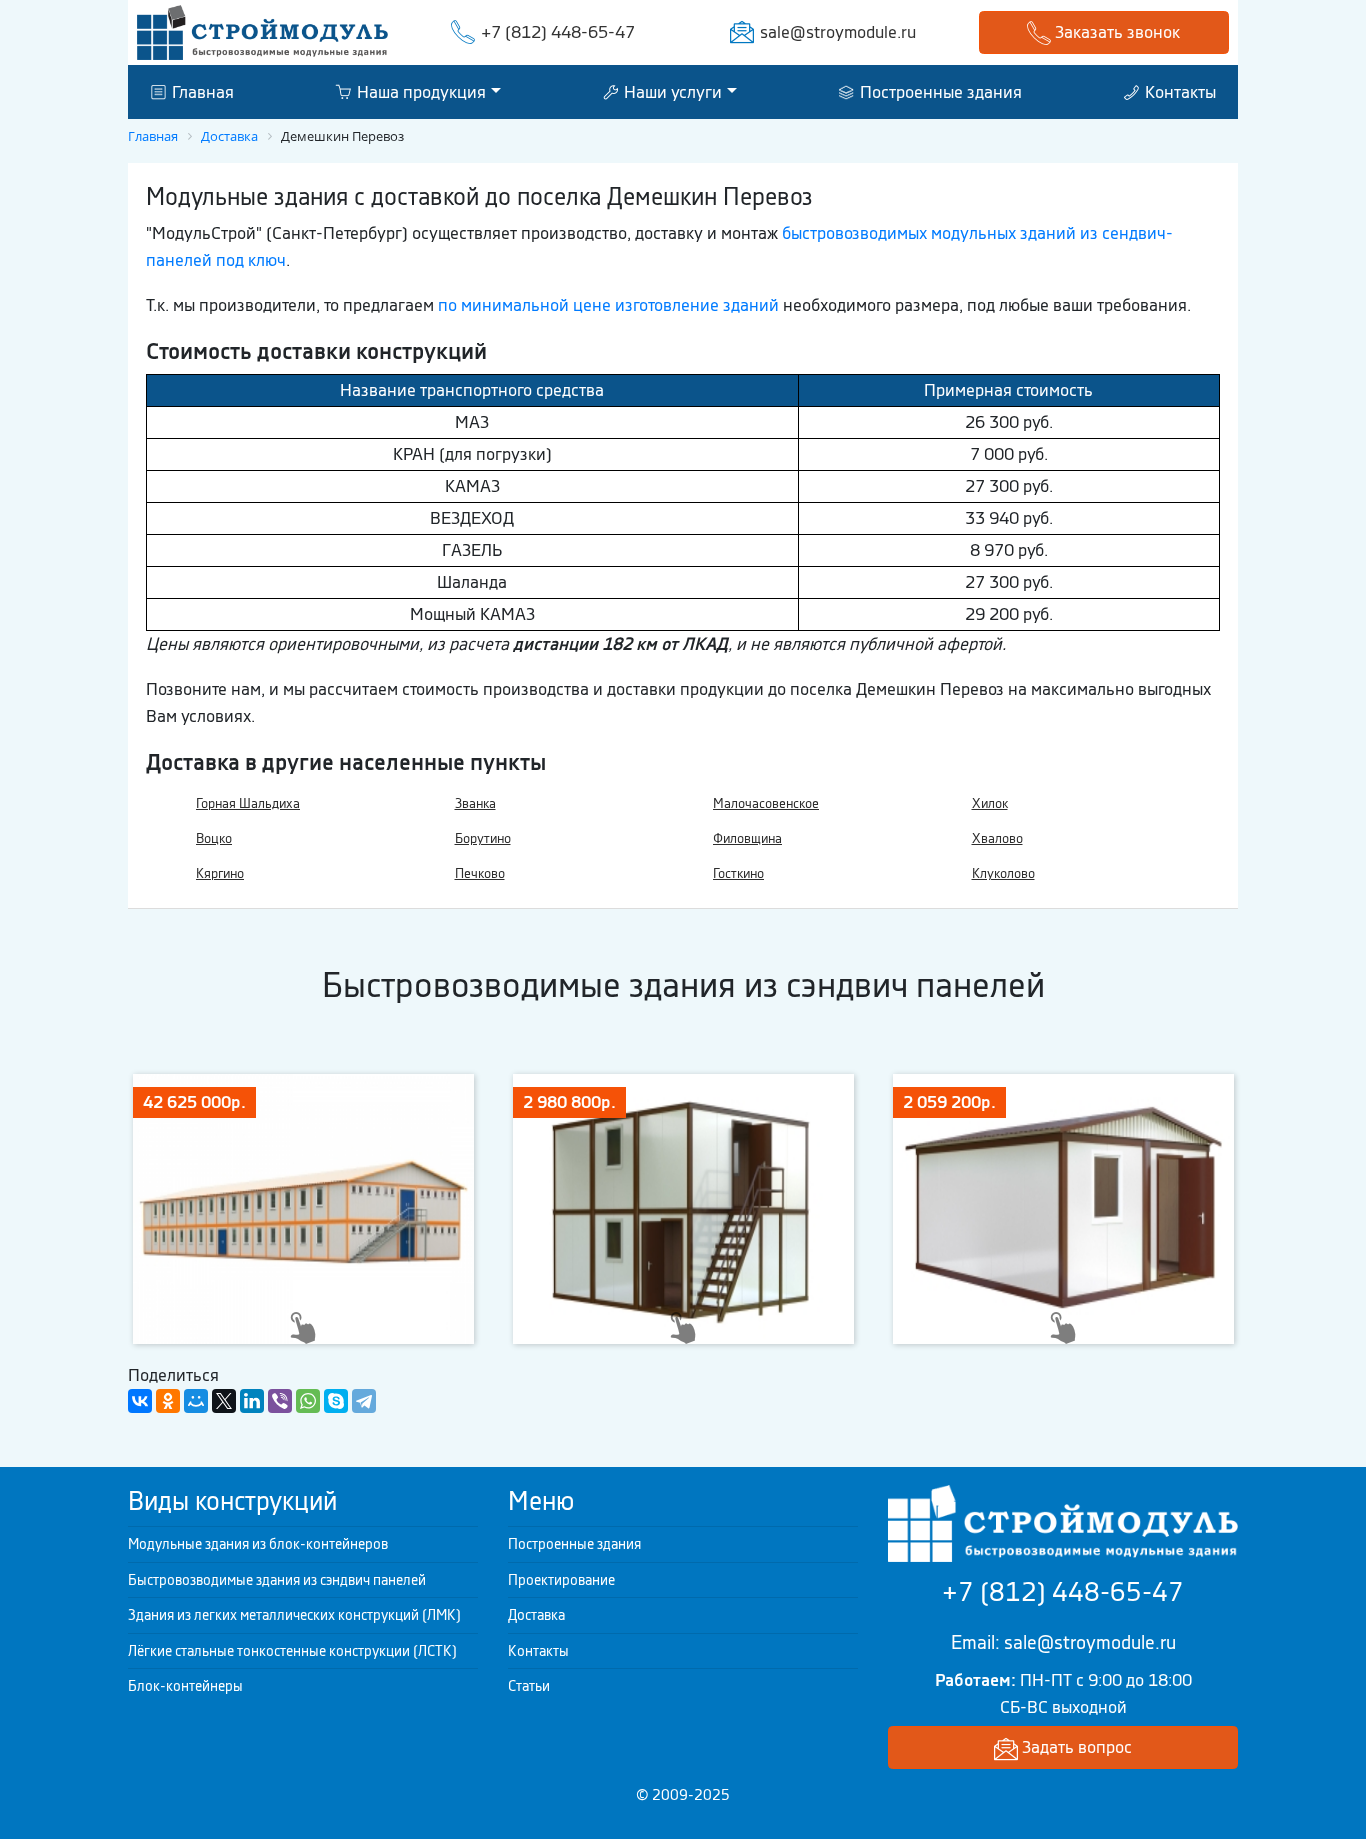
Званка (475, 803)
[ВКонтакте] (140, 1401)
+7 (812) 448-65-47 (558, 32)
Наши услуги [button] (671, 91)
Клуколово (1003, 873)
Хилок (990, 803)
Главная (201, 91)
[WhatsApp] (308, 1401)
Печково (480, 873)
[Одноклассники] (168, 1401)
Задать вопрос (1075, 1747)
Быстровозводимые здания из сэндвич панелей (277, 1580)
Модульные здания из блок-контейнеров (258, 1544)
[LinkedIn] (252, 1401)
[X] (224, 1401)
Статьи (529, 1686)
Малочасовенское (766, 803)
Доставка (536, 1615)
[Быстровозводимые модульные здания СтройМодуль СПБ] (262, 31)
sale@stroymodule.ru (838, 32)
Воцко (214, 838)
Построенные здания (939, 91)
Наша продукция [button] (419, 91)
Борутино (483, 838)
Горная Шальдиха (248, 803)
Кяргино (220, 873)
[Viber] (280, 1401)
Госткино (738, 873)
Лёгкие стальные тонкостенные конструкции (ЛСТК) (292, 1651)
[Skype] (336, 1401)
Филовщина (747, 838)
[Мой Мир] (196, 1401)
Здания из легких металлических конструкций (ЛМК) (294, 1615)
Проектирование (561, 1580)
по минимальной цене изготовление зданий (608, 305)
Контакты (1178, 91)
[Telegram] (364, 1401)
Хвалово (997, 838)
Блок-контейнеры (185, 1686)
